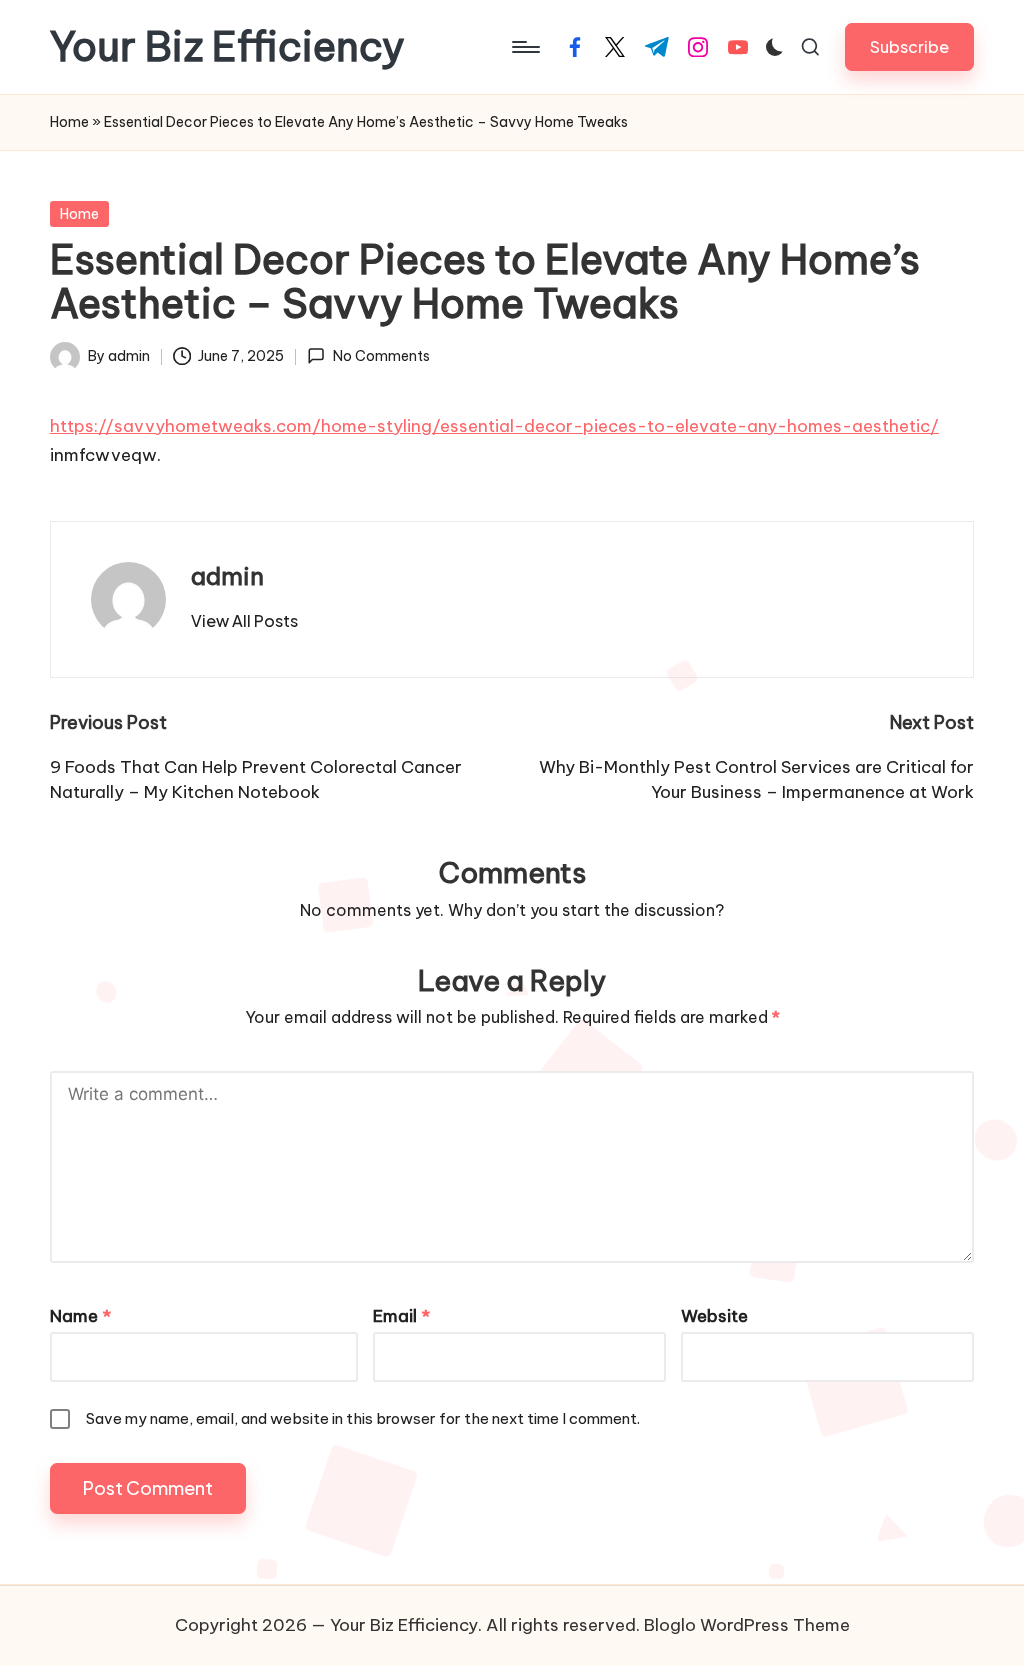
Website (714, 1316)
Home (69, 122)
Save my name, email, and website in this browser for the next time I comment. (363, 1418)
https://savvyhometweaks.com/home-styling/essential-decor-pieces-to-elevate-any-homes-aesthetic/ (494, 426)
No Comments (381, 356)
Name (80, 1316)
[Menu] (524, 47)
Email (401, 1316)
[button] (909, 46)
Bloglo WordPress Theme (747, 1625)
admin (227, 576)
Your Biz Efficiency (227, 47)
